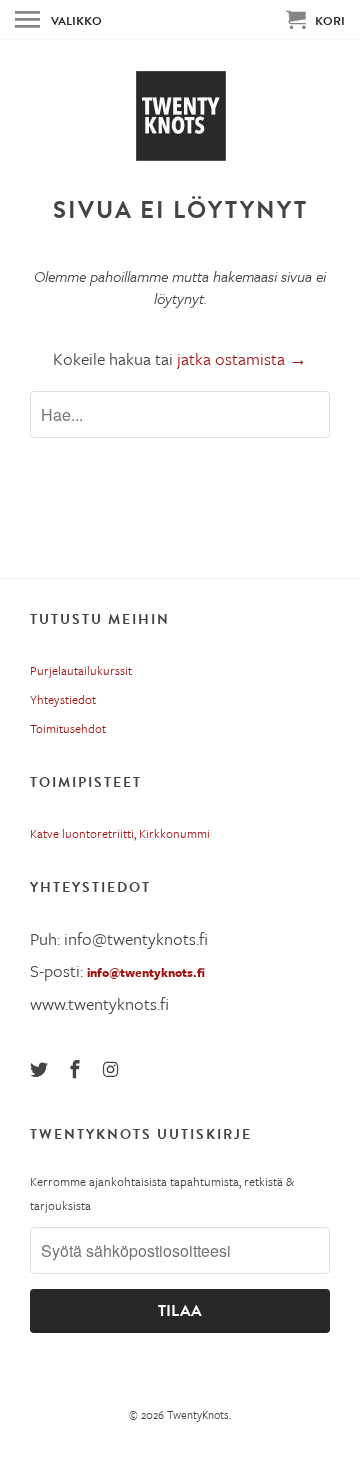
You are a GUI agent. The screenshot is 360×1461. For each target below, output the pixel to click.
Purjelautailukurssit (81, 670)
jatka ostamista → (242, 358)
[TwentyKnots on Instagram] (113, 1069)
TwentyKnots (198, 1414)
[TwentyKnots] (180, 115)
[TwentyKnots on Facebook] (77, 1069)
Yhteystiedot (63, 699)
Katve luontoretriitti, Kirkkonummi (120, 833)
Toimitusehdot (68, 728)
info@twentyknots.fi (146, 972)
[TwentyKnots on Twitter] (41, 1069)
